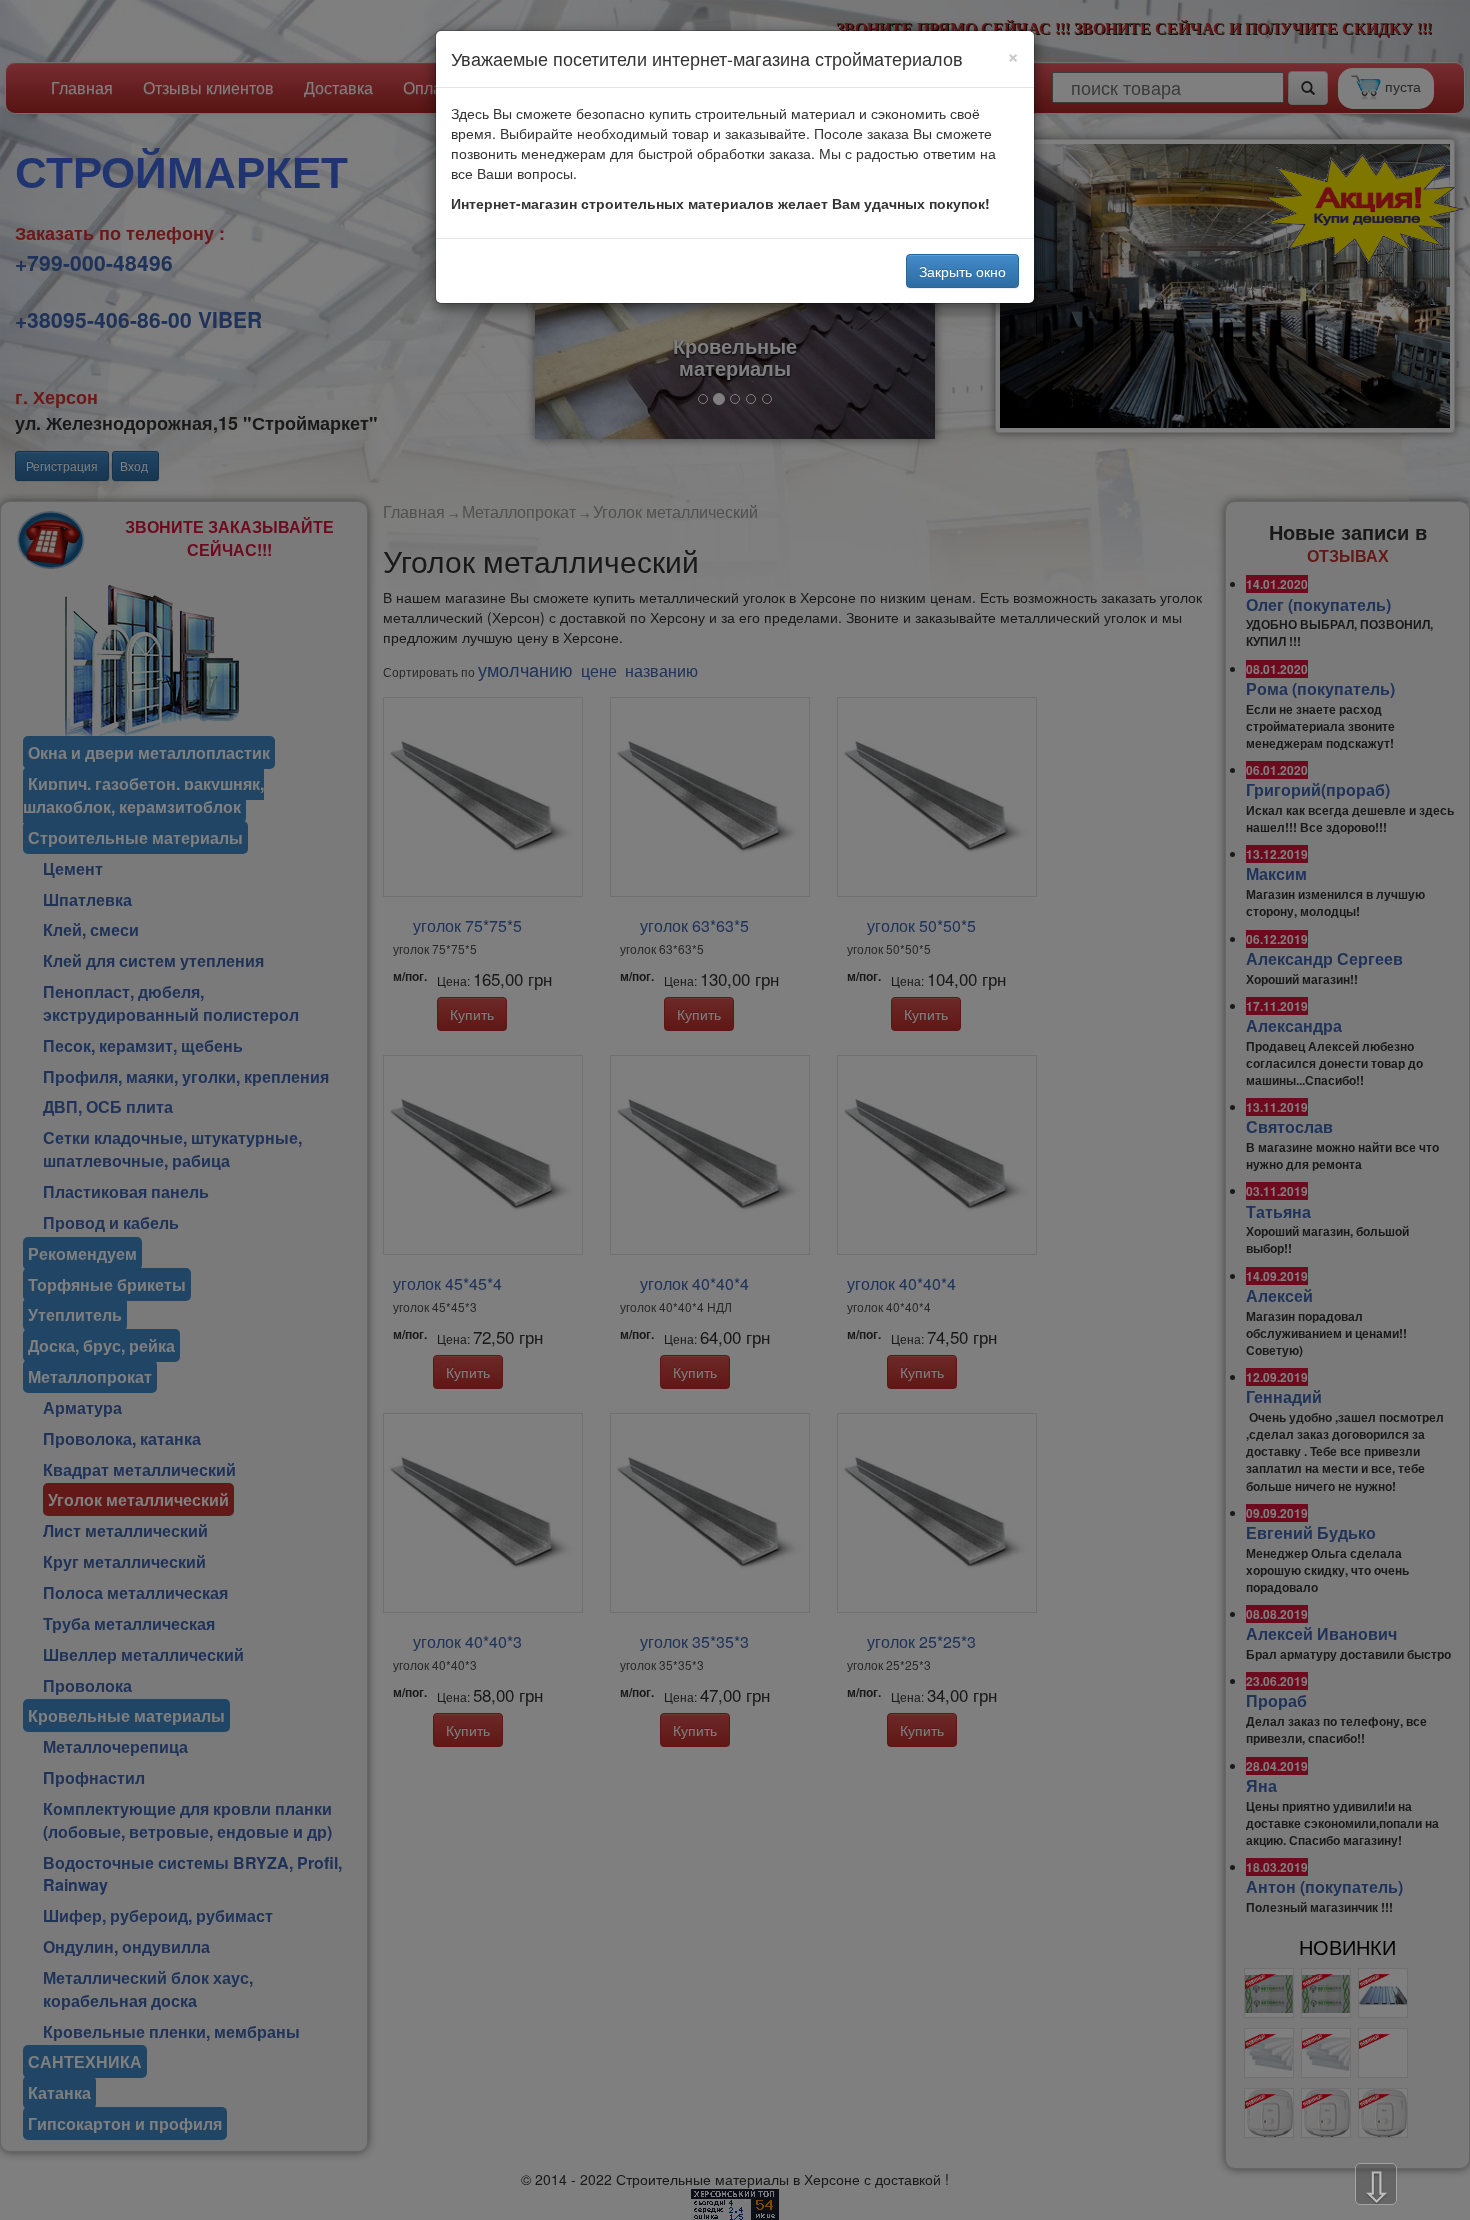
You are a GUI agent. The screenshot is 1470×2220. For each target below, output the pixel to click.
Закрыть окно (962, 271)
